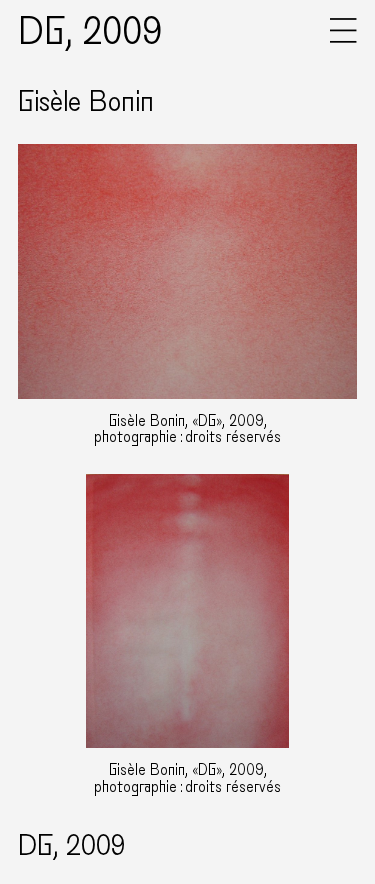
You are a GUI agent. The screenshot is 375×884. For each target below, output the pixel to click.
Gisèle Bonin (86, 102)
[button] (343, 38)
